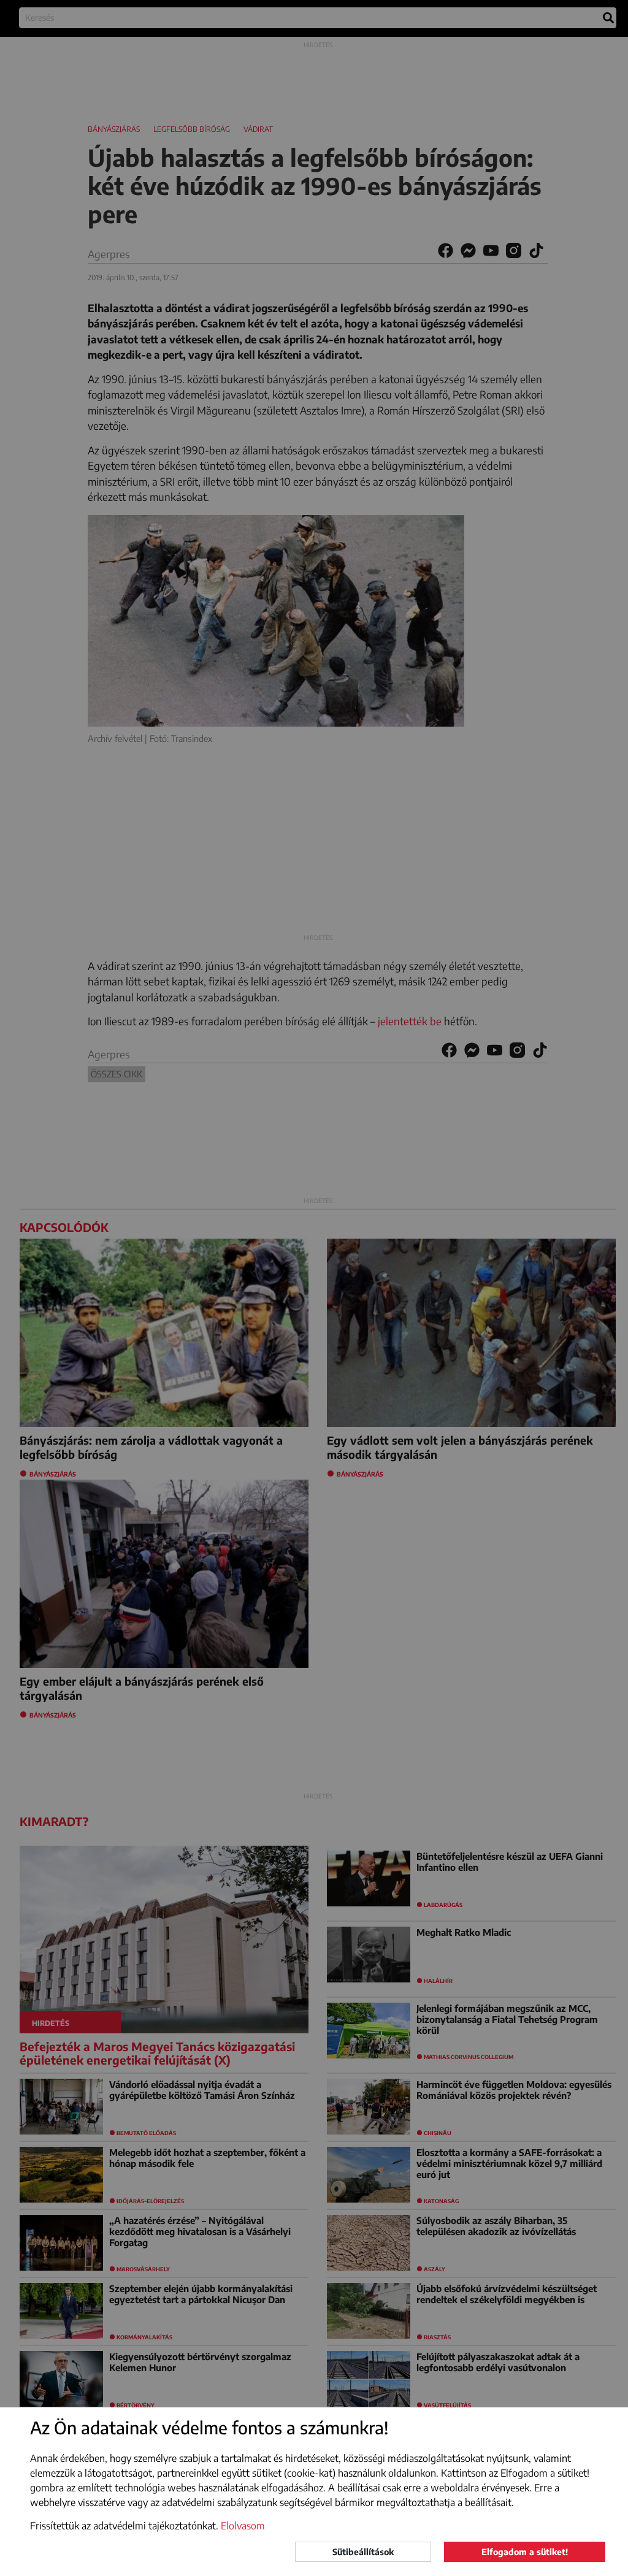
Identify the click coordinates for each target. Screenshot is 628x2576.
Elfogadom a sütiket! (525, 2552)
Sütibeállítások (363, 2552)
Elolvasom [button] (243, 2526)
